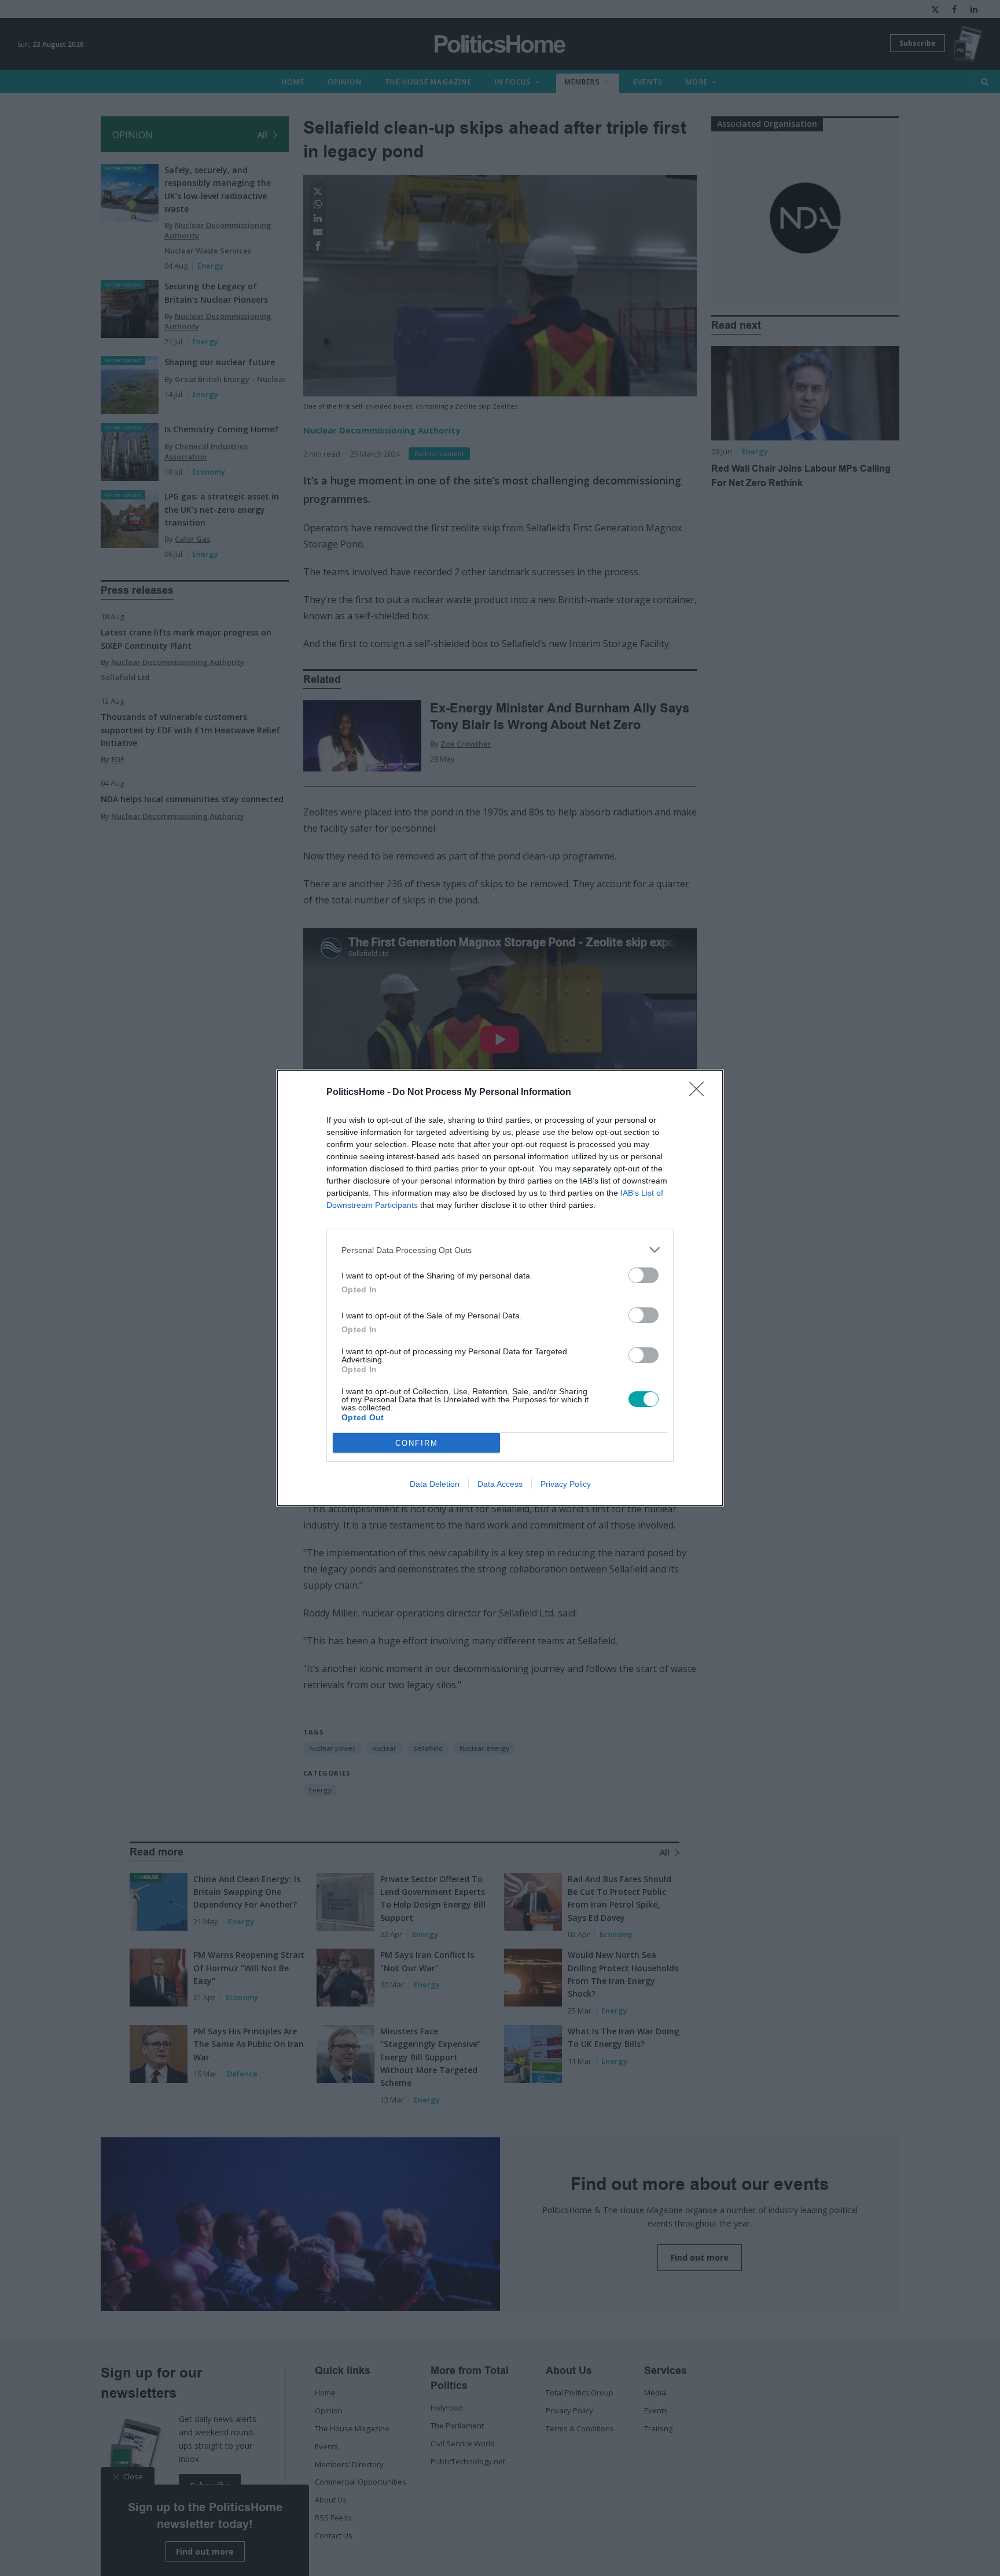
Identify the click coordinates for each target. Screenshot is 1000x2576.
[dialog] (500, 1288)
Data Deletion (435, 1484)
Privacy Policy (566, 1484)
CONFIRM (417, 1443)
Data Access (500, 1484)
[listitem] (500, 1250)
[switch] (644, 1275)
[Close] (700, 1093)
